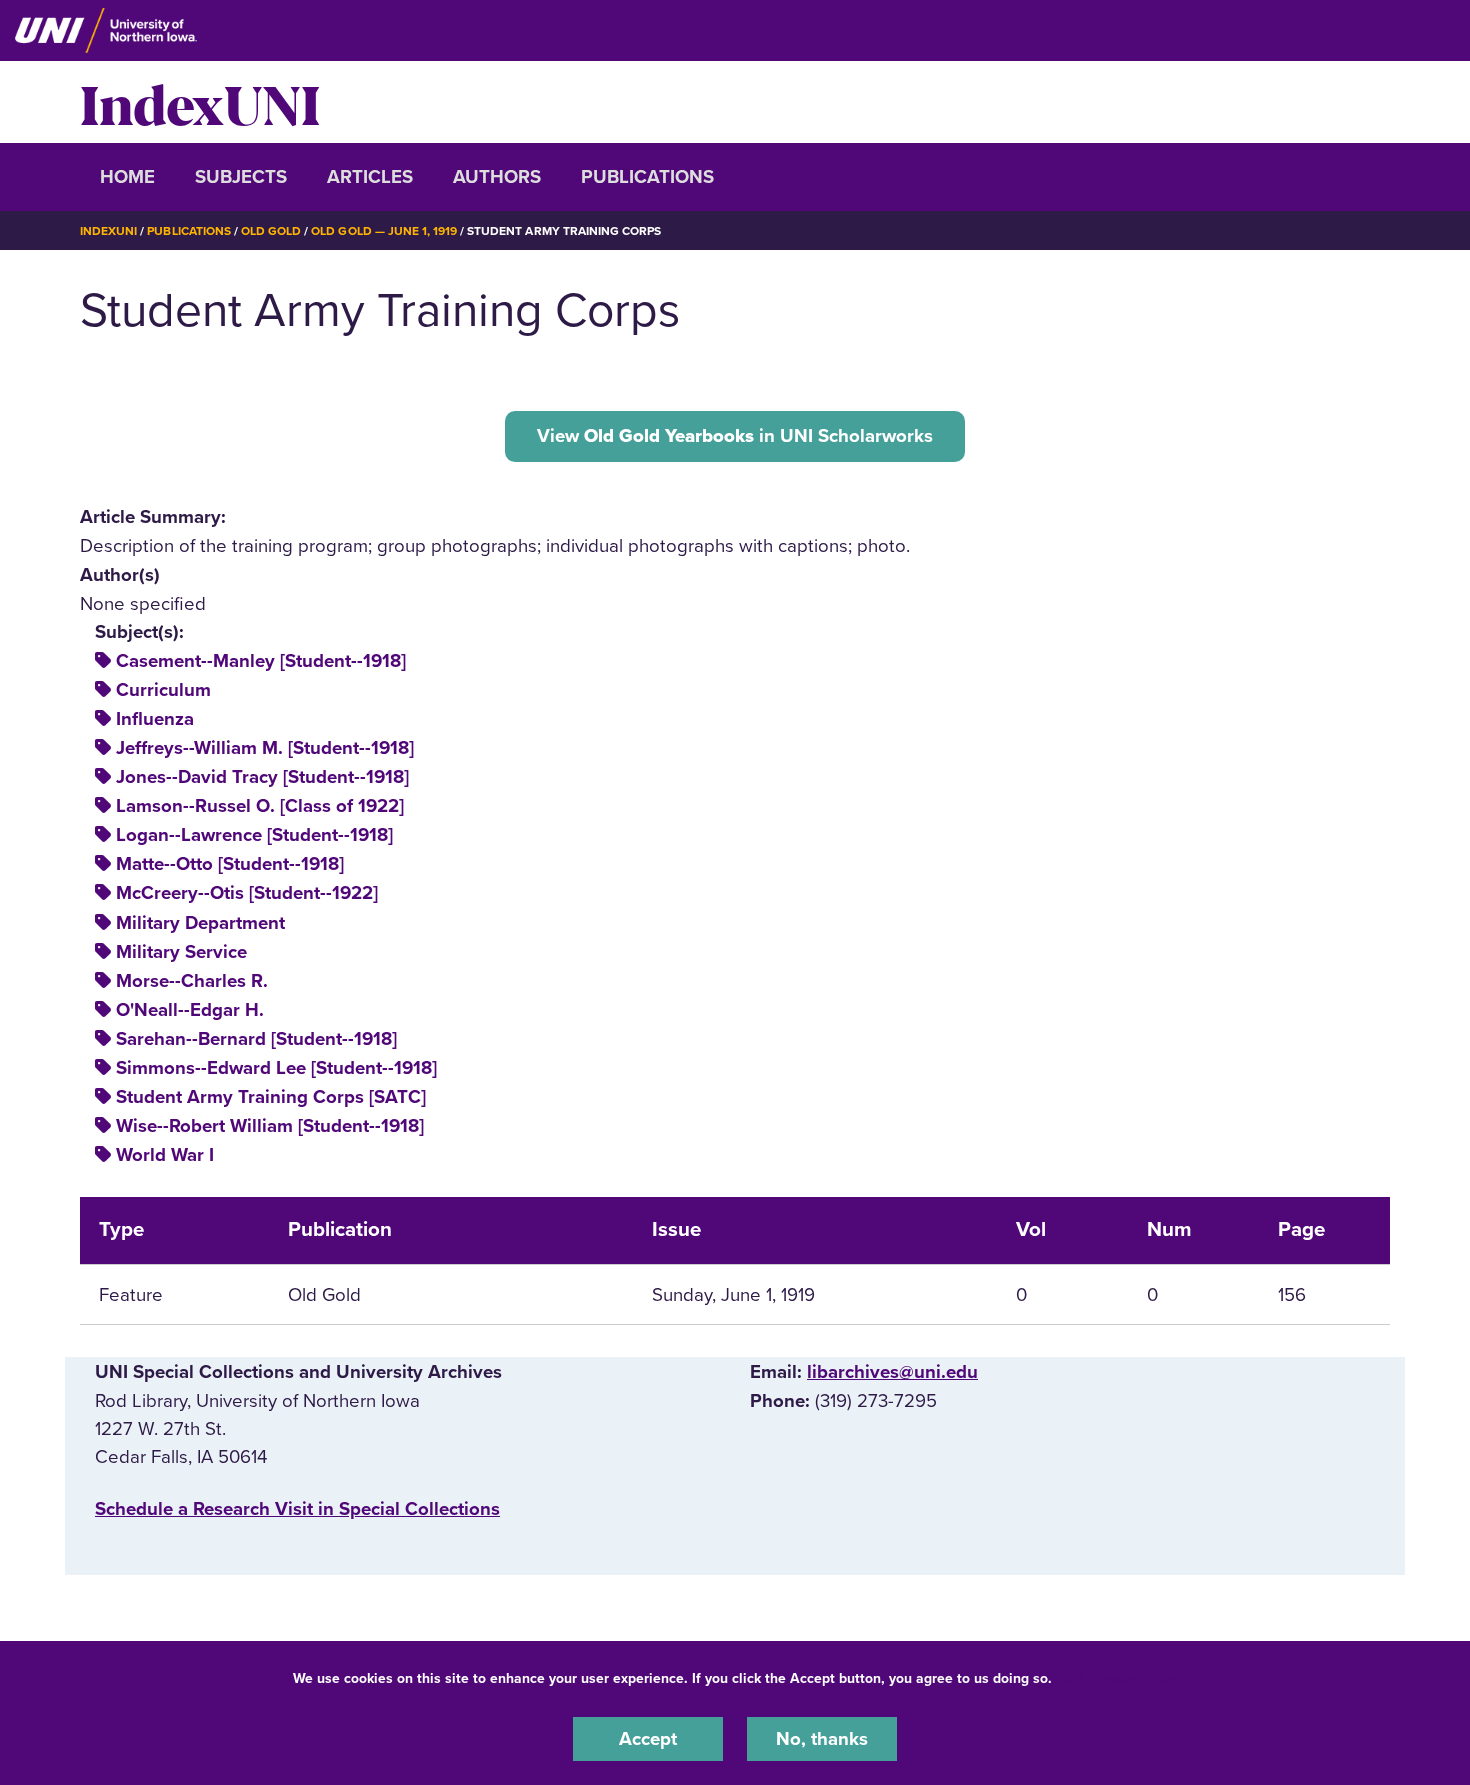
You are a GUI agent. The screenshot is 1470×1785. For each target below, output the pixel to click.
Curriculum (163, 690)
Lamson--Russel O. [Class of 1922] (260, 806)
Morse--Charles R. (192, 981)
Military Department (200, 923)
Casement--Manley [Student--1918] (261, 661)
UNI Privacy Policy (1119, 1678)
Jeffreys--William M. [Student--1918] (265, 748)
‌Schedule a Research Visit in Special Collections (297, 1509)
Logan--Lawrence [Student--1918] (254, 835)
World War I (165, 1155)
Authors (497, 177)
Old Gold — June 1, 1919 (384, 231)
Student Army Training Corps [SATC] (271, 1097)
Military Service (181, 952)
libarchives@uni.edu (892, 1372)
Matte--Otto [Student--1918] (230, 864)
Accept (648, 1739)
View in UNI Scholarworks (735, 436)
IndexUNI (200, 102)
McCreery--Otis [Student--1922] (247, 893)
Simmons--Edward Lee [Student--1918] (276, 1068)
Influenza (155, 719)
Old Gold (271, 231)
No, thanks (822, 1739)
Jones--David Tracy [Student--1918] (262, 777)
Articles (370, 177)
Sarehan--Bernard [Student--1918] (256, 1039)
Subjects (241, 177)
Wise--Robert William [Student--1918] (270, 1126)
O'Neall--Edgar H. (190, 1010)
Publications (647, 177)
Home (127, 177)
